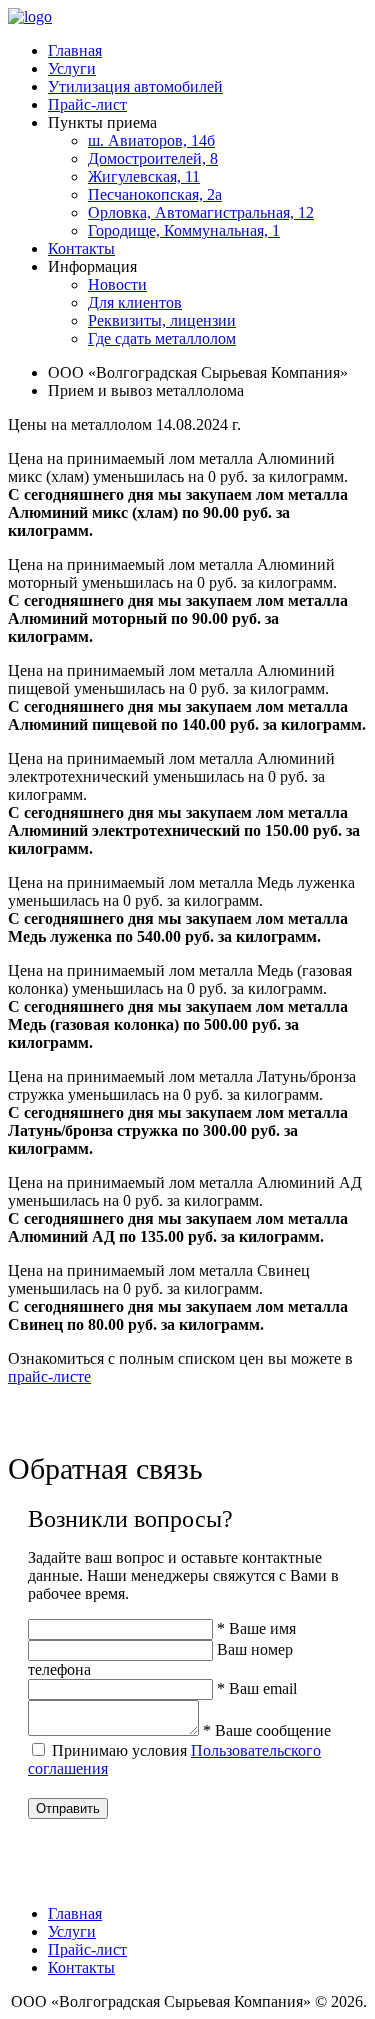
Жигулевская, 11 (144, 176)
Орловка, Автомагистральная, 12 (201, 212)
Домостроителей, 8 (153, 158)
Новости (117, 284)
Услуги (72, 68)
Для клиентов (135, 302)
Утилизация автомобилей (135, 86)
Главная (75, 50)
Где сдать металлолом (162, 338)
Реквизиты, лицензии (162, 320)
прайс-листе (49, 1376)
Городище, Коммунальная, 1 (184, 230)
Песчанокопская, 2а (155, 194)
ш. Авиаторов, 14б (151, 140)
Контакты (81, 248)
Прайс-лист (87, 104)
